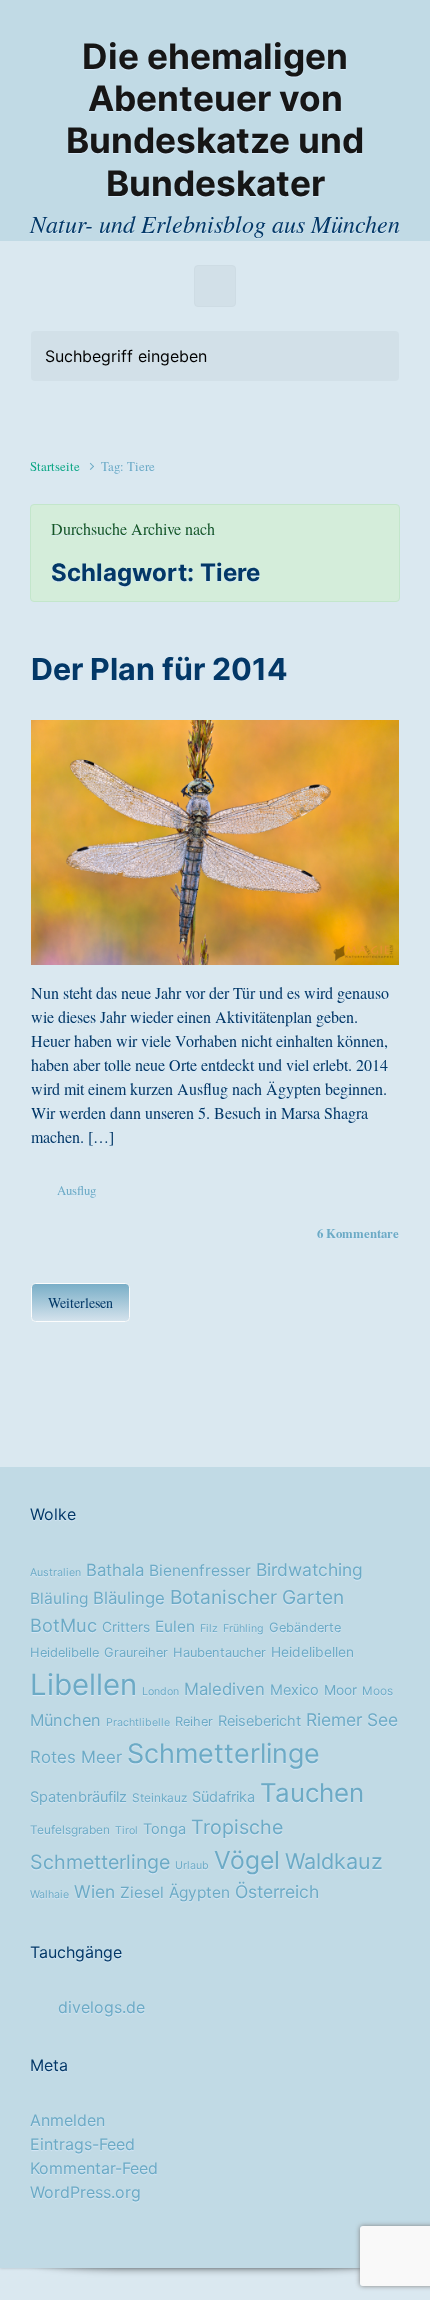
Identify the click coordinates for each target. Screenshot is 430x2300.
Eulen (175, 1626)
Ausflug (76, 1190)
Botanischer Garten (257, 1597)
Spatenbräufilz (78, 1797)
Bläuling (59, 1598)
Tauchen (312, 1792)
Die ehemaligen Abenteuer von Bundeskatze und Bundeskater (215, 120)
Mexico (294, 1690)
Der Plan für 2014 (159, 669)
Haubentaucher (219, 1652)
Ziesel (142, 1892)
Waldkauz (334, 1861)
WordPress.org (85, 2192)
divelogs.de (101, 2007)
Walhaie (49, 1894)
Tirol (126, 1830)
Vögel (247, 1860)
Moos (377, 1691)
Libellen (83, 1684)
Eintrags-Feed (82, 2144)
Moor (340, 1690)
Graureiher (136, 1652)
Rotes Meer (76, 1757)
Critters (126, 1627)
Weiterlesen (80, 1302)
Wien (94, 1891)
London (160, 1691)
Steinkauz (159, 1798)
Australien (55, 1572)
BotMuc (63, 1625)
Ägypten (199, 1892)
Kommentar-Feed (94, 2168)
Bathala (115, 1570)
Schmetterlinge (223, 1753)
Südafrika (223, 1797)
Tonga (164, 1829)
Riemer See (352, 1719)
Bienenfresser (200, 1570)
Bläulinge (129, 1598)
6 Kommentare (358, 1233)
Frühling (243, 1628)
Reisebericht (259, 1721)
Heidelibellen (312, 1652)
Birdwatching (309, 1569)
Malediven (224, 1689)
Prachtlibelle (138, 1722)
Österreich (277, 1891)
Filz (209, 1628)
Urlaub (192, 1865)
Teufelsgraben (70, 1830)
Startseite (55, 466)
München (65, 1720)
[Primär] (215, 286)
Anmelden (67, 2120)
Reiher (194, 1721)
